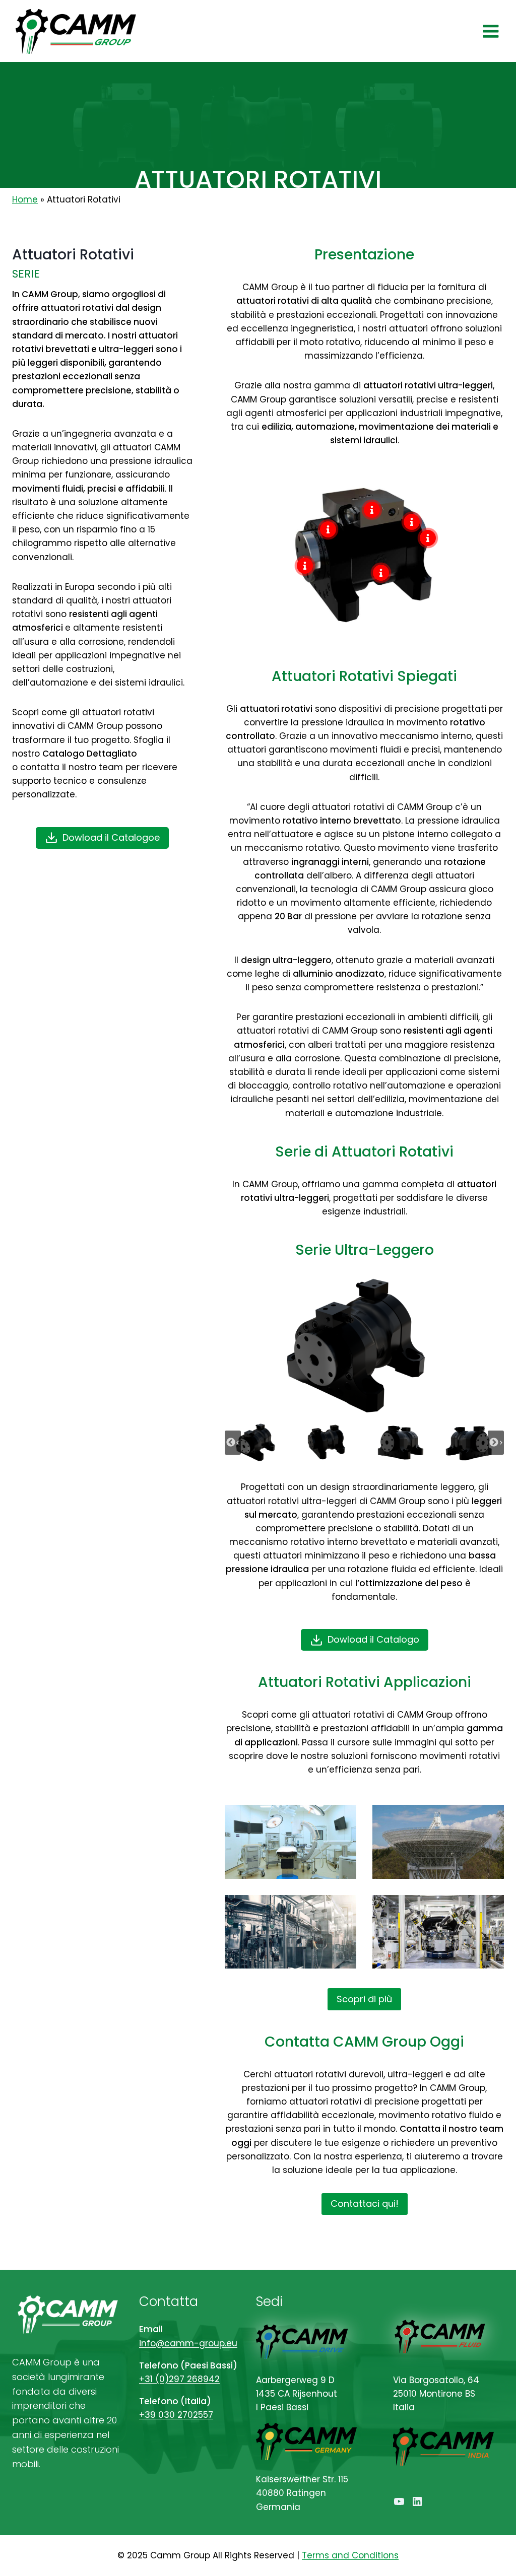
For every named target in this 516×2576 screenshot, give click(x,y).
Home (25, 199)
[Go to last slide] (233, 1443)
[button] (258, 1442)
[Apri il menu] (491, 31)
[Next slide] (496, 1443)
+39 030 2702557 (176, 2415)
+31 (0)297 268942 (179, 2379)
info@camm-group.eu (188, 2343)
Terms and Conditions (350, 2555)
